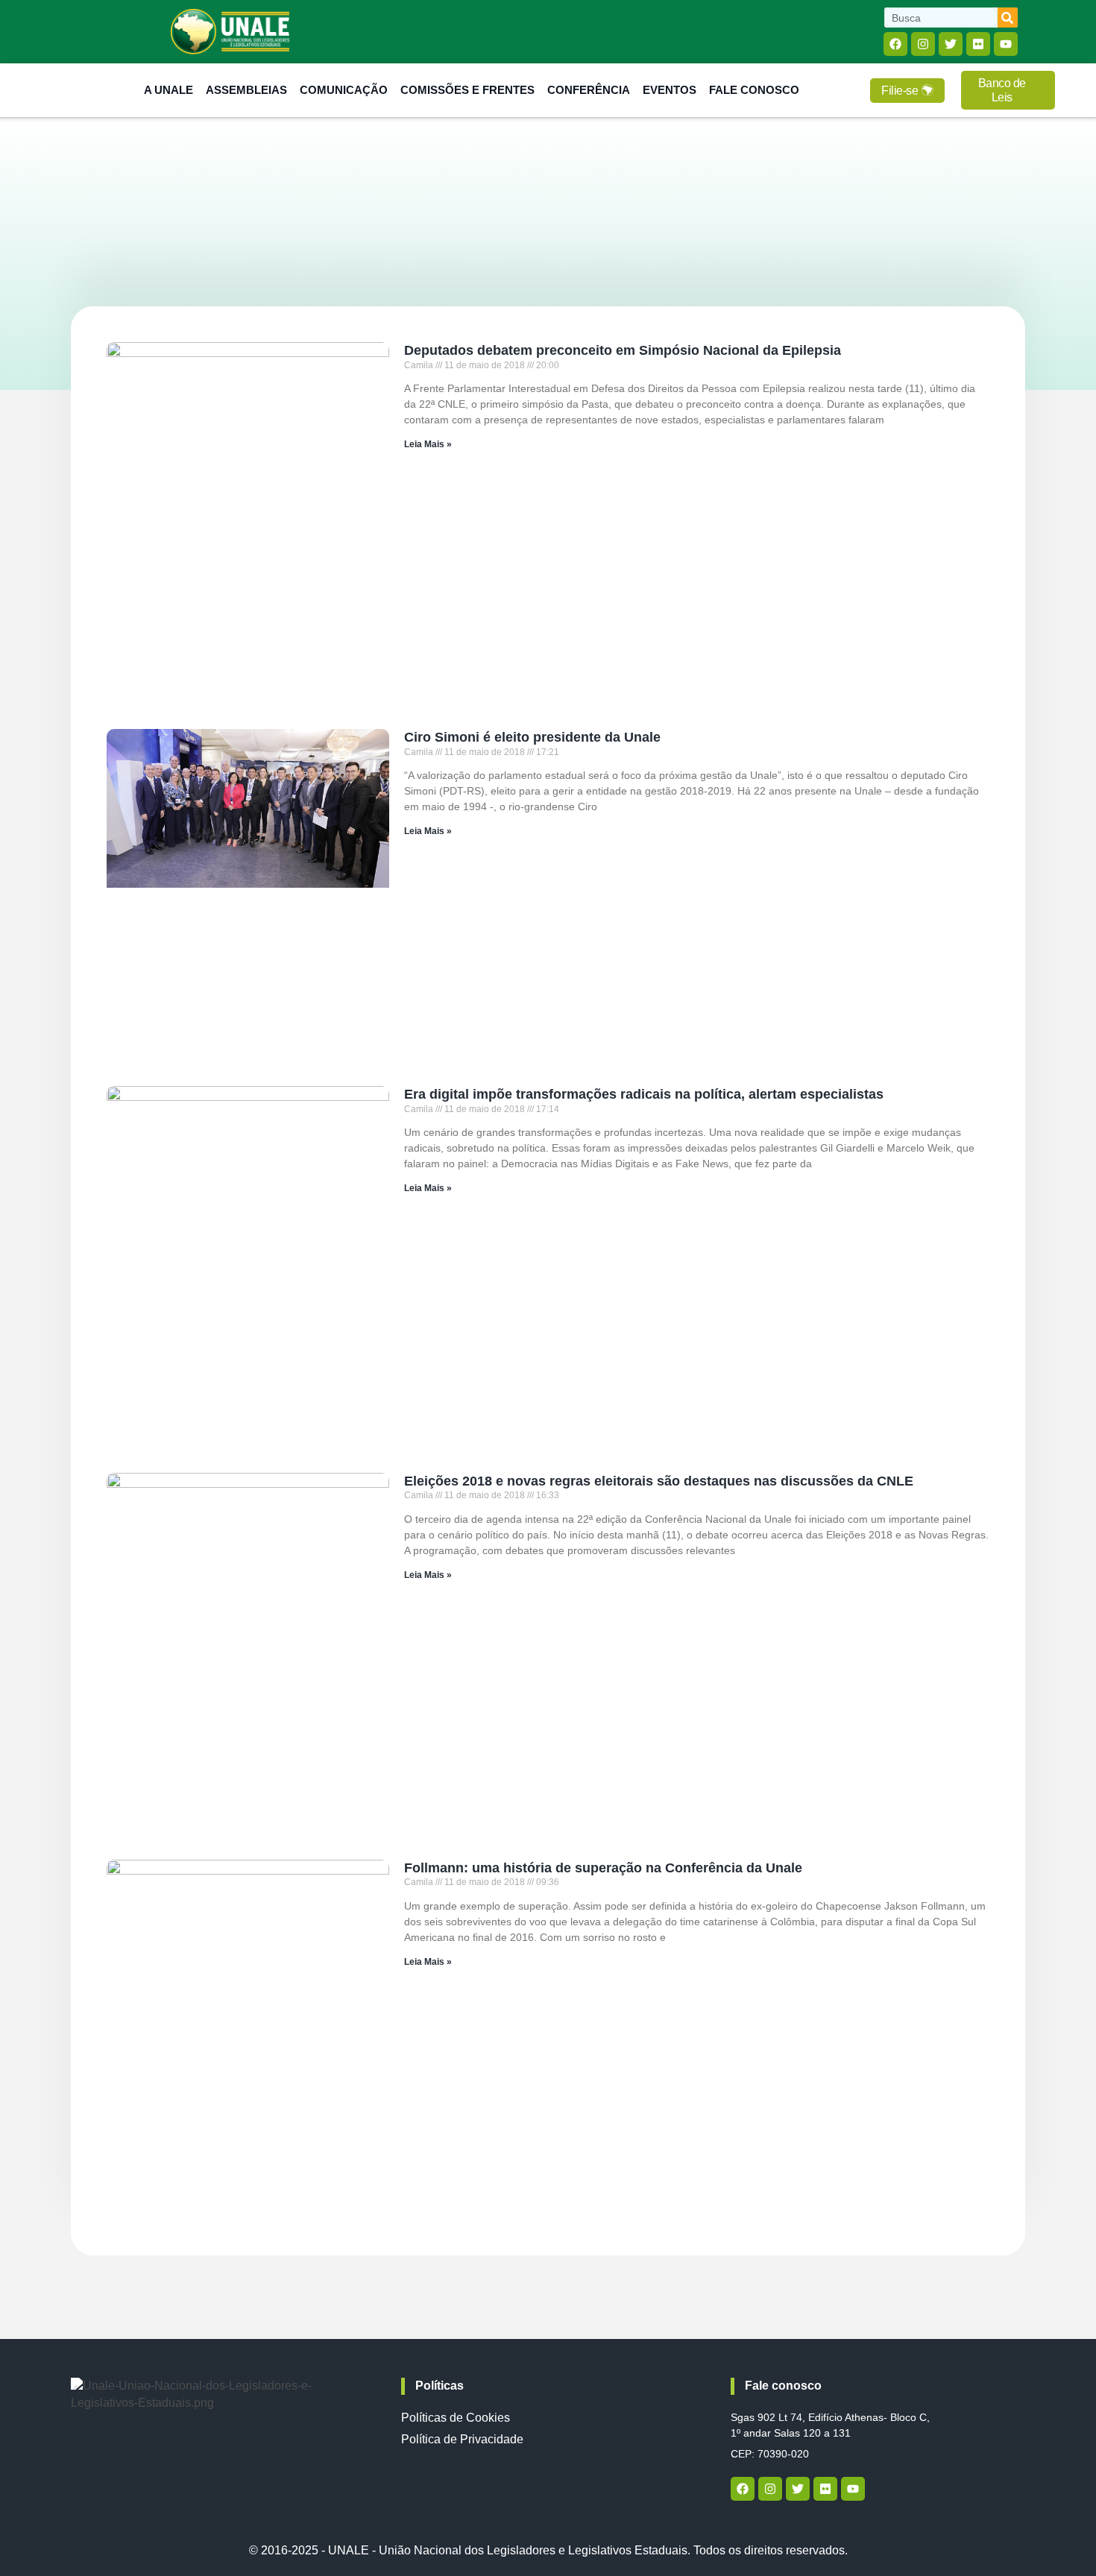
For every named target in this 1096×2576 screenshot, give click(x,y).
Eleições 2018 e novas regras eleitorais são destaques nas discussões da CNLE (659, 1481)
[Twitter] (951, 44)
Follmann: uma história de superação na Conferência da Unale (603, 1868)
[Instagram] (923, 44)
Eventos (670, 90)
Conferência (589, 90)
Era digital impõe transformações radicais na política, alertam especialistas (644, 1094)
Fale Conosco (754, 90)
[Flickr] (978, 44)
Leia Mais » (428, 444)
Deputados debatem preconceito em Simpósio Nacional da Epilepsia (623, 350)
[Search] (1008, 18)
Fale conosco (783, 2386)
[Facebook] (895, 44)
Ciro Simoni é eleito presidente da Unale (532, 737)
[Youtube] (1006, 44)
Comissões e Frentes (467, 90)
